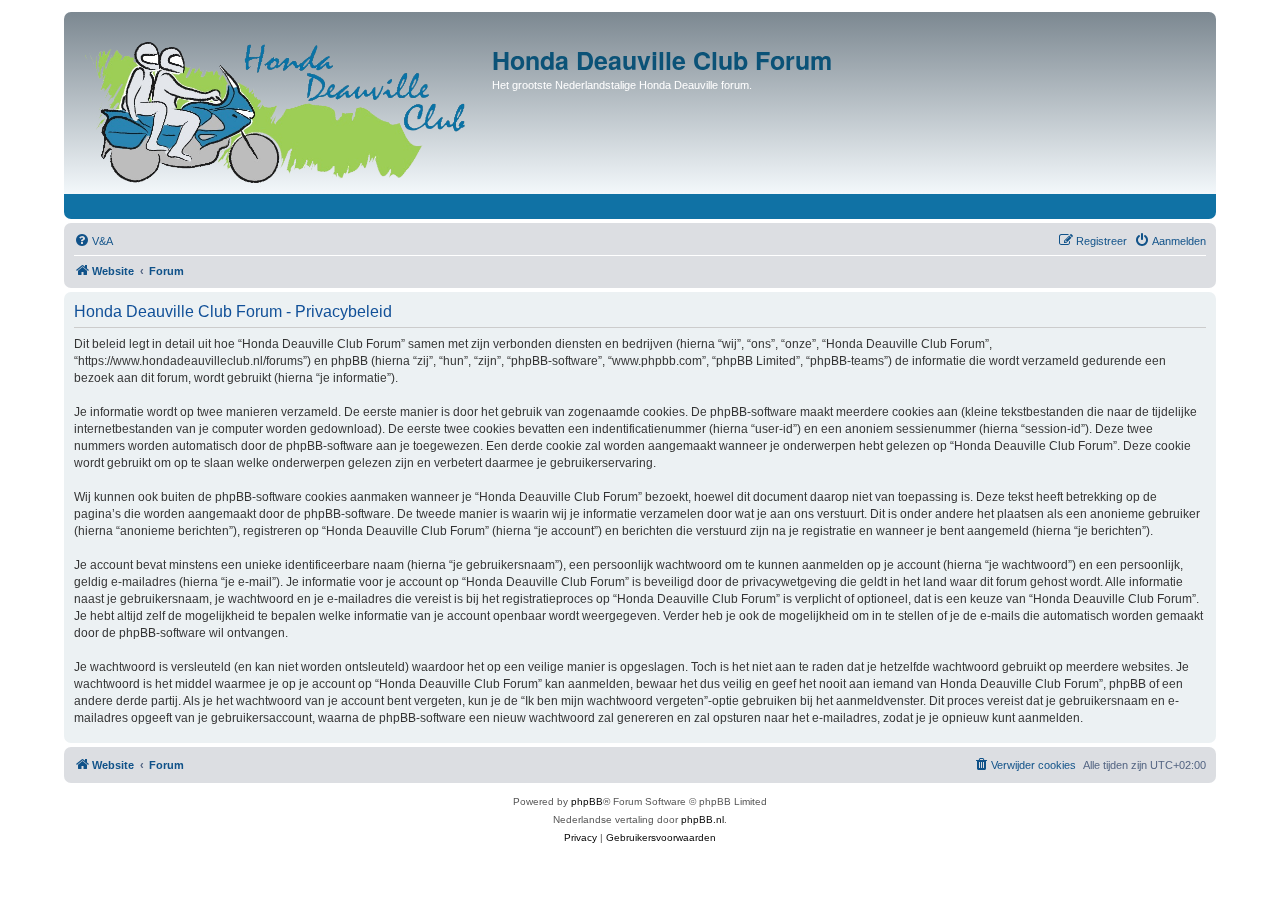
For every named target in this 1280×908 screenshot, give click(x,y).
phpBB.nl (702, 819)
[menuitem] (93, 241)
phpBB (587, 801)
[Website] (280, 108)
